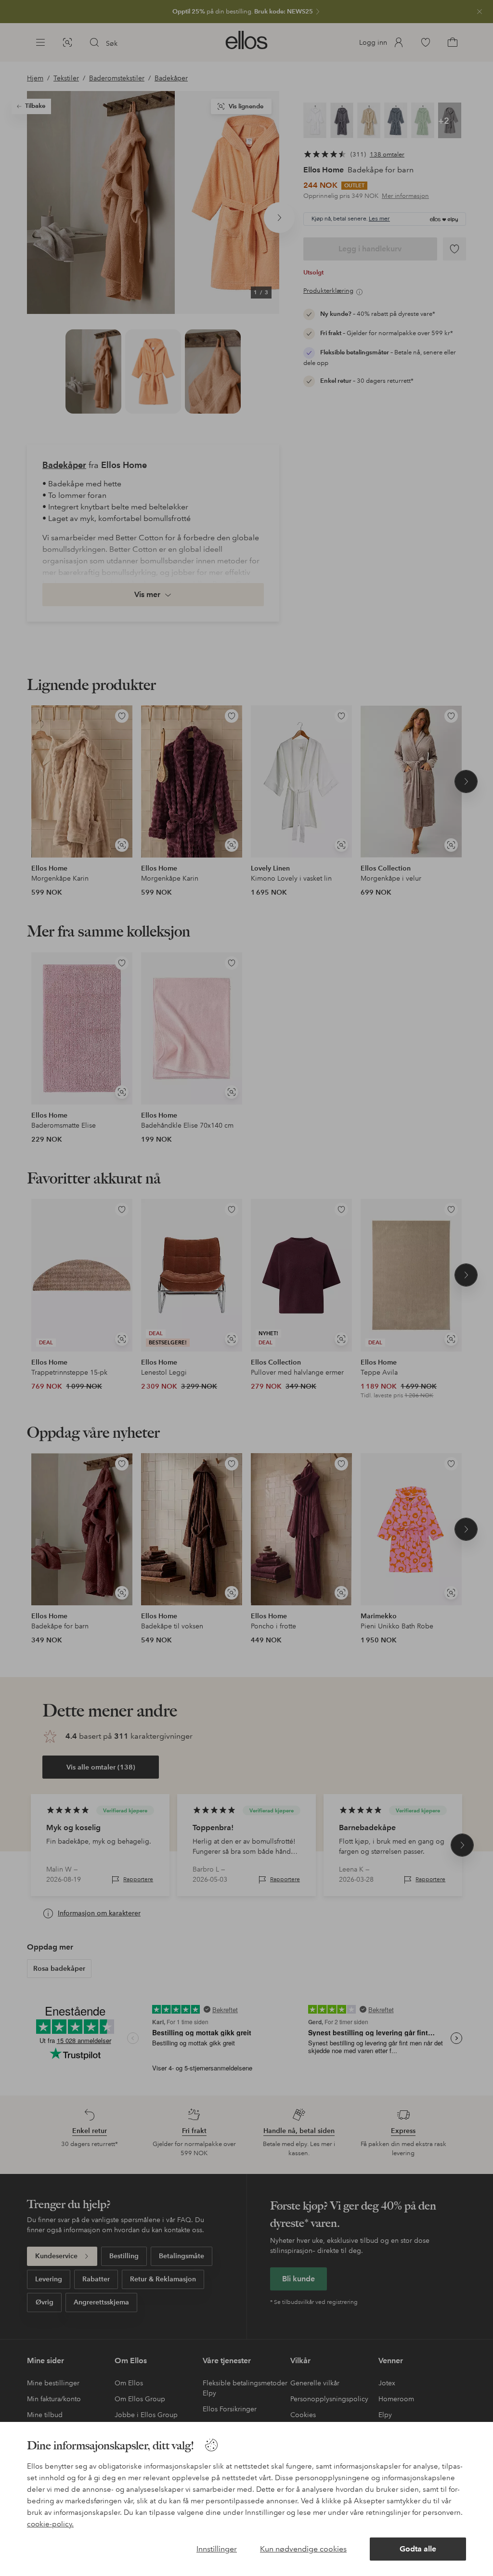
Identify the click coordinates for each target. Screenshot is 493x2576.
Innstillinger (217, 2549)
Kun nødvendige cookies (303, 2549)
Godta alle (418, 2549)
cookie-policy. (50, 2524)
